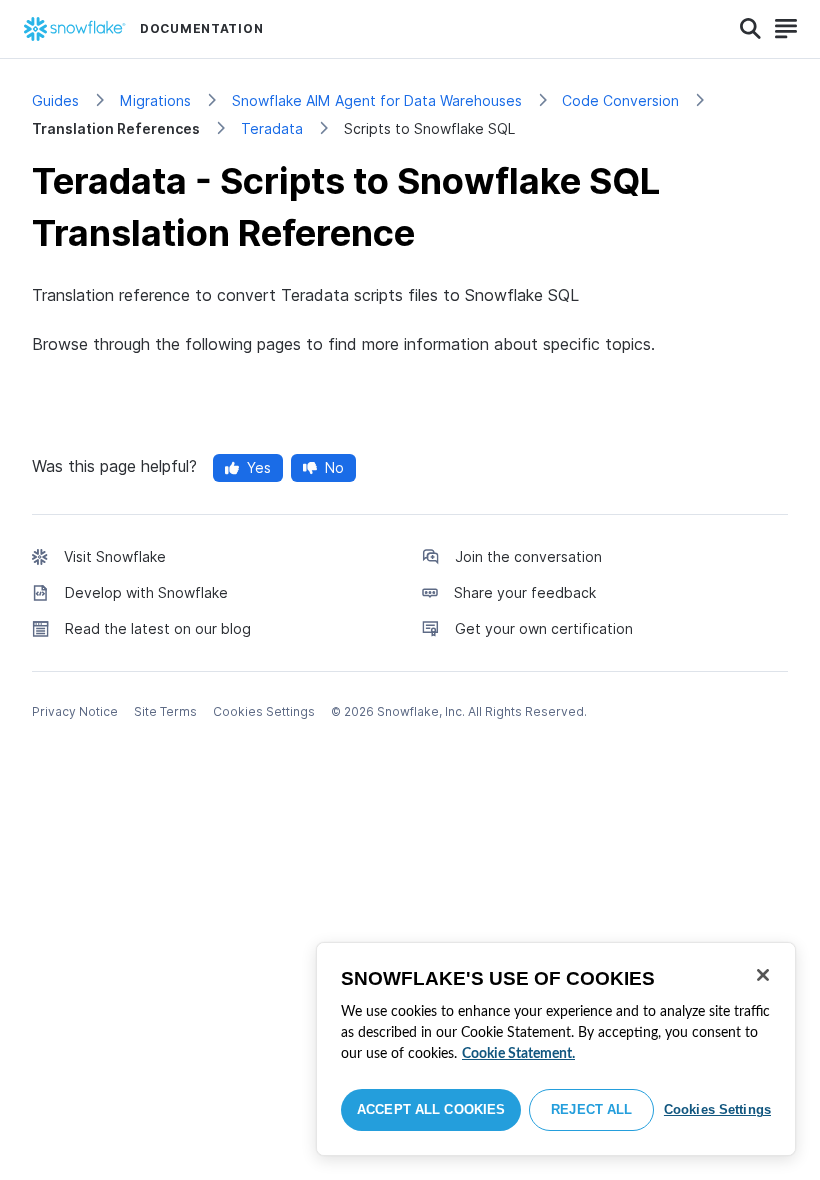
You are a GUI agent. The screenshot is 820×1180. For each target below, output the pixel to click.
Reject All (591, 1109)
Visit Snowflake (115, 556)
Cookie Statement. (518, 1054)
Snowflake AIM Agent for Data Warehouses (377, 100)
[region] (556, 1049)
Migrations (155, 100)
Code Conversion (620, 100)
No (334, 467)
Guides (55, 100)
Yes (259, 467)
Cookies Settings (717, 1109)
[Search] (750, 29)
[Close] (763, 975)
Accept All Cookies (431, 1109)
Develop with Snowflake (146, 592)
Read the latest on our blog (158, 628)
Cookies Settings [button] (264, 711)
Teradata (272, 128)
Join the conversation (528, 556)
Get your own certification (544, 628)
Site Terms (165, 711)
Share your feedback (525, 592)
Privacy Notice (75, 711)
